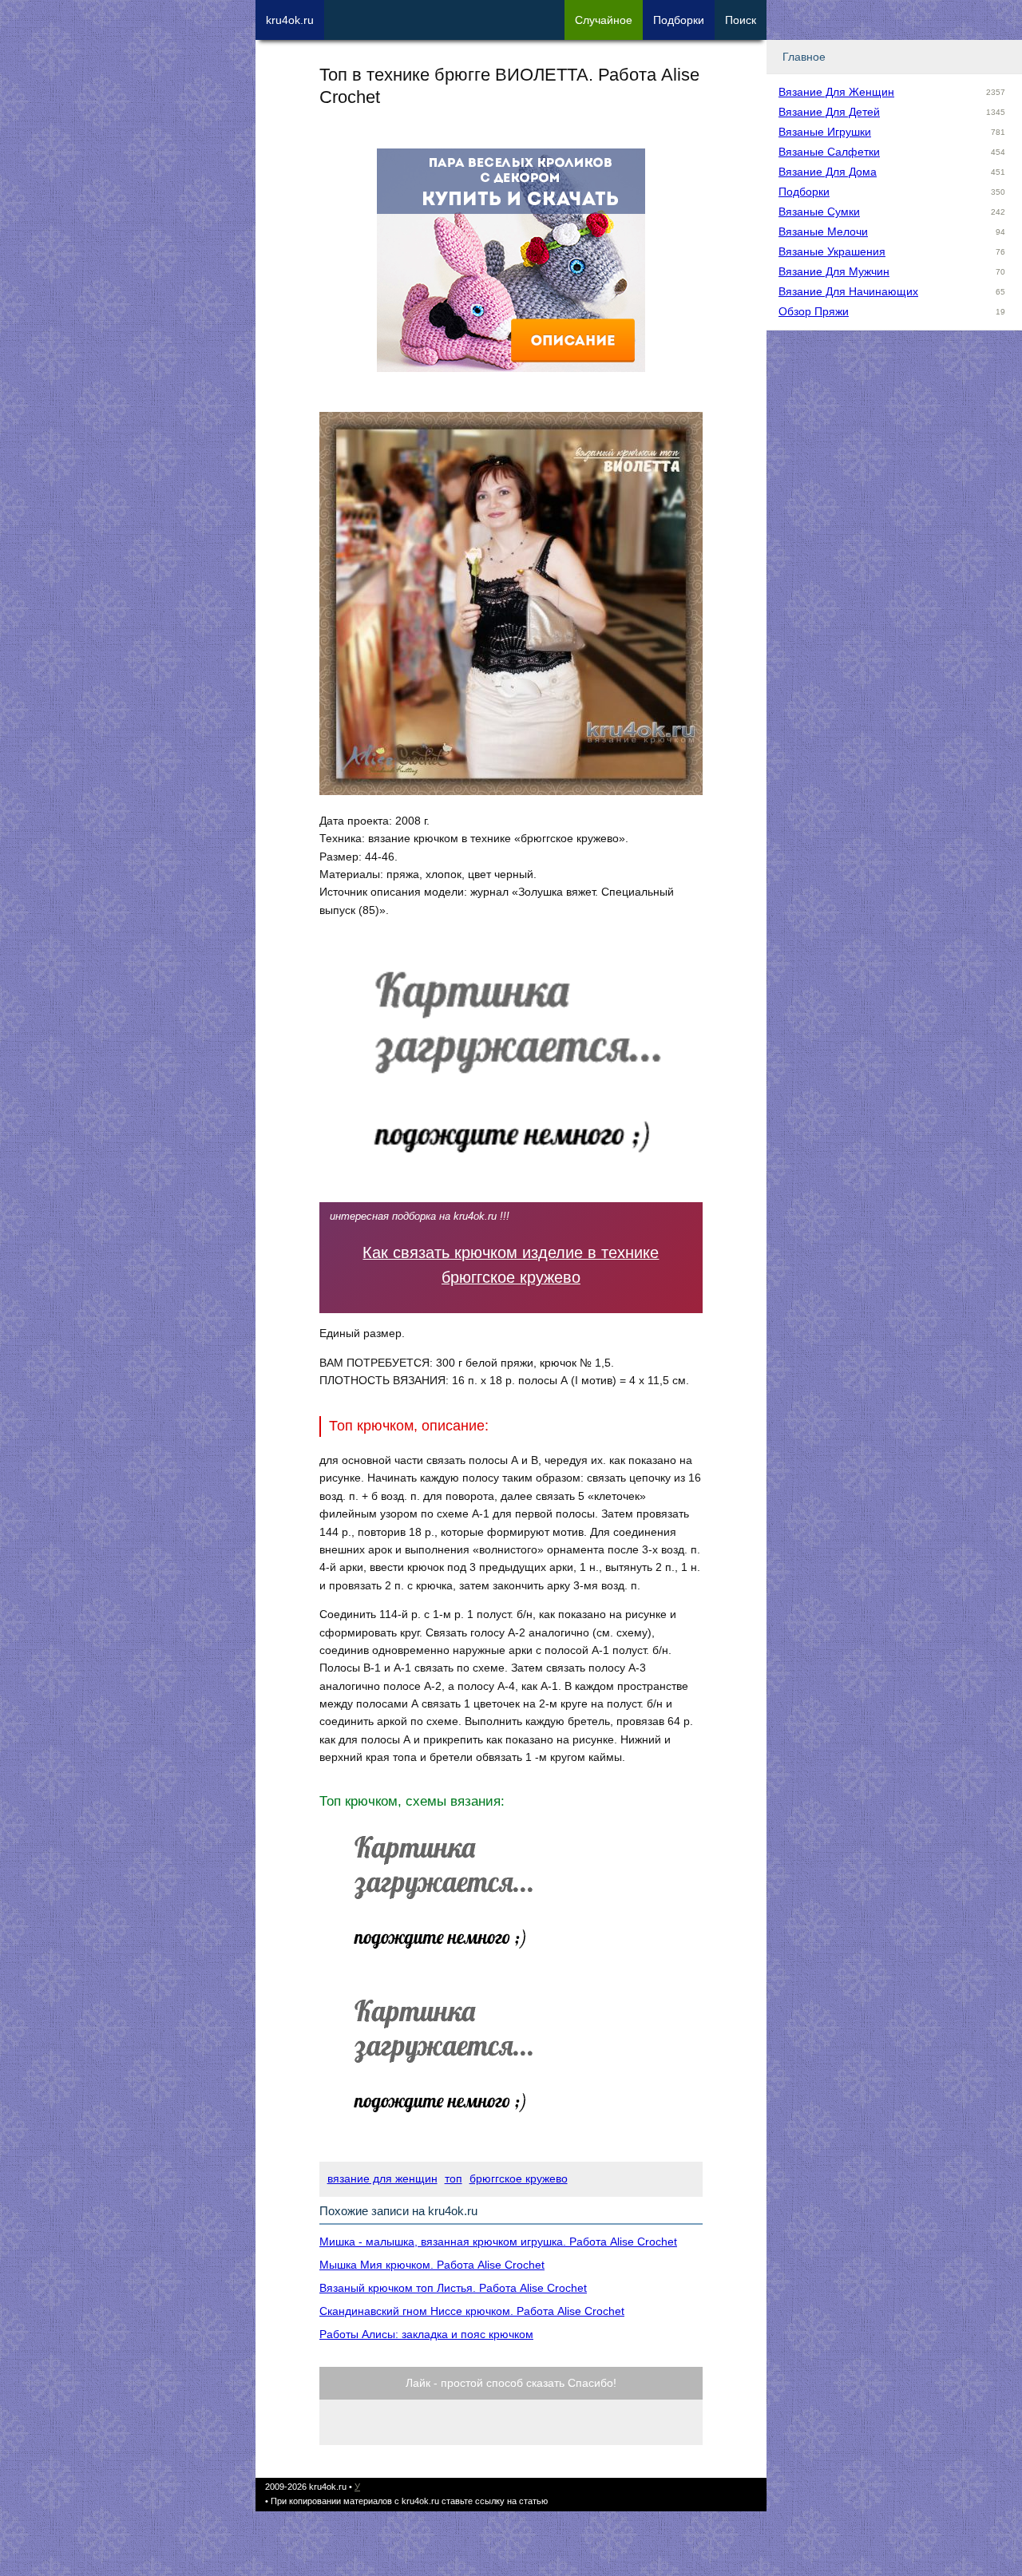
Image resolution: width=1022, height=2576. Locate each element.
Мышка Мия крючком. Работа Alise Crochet (432, 2265)
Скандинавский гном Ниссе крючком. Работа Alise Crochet (472, 2311)
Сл (604, 20)
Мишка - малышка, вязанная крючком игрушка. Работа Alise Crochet (498, 2242)
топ (454, 2178)
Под (679, 20)
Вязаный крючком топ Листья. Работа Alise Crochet (453, 2288)
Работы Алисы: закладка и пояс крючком (426, 2334)
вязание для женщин (382, 2178)
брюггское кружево (519, 2178)
